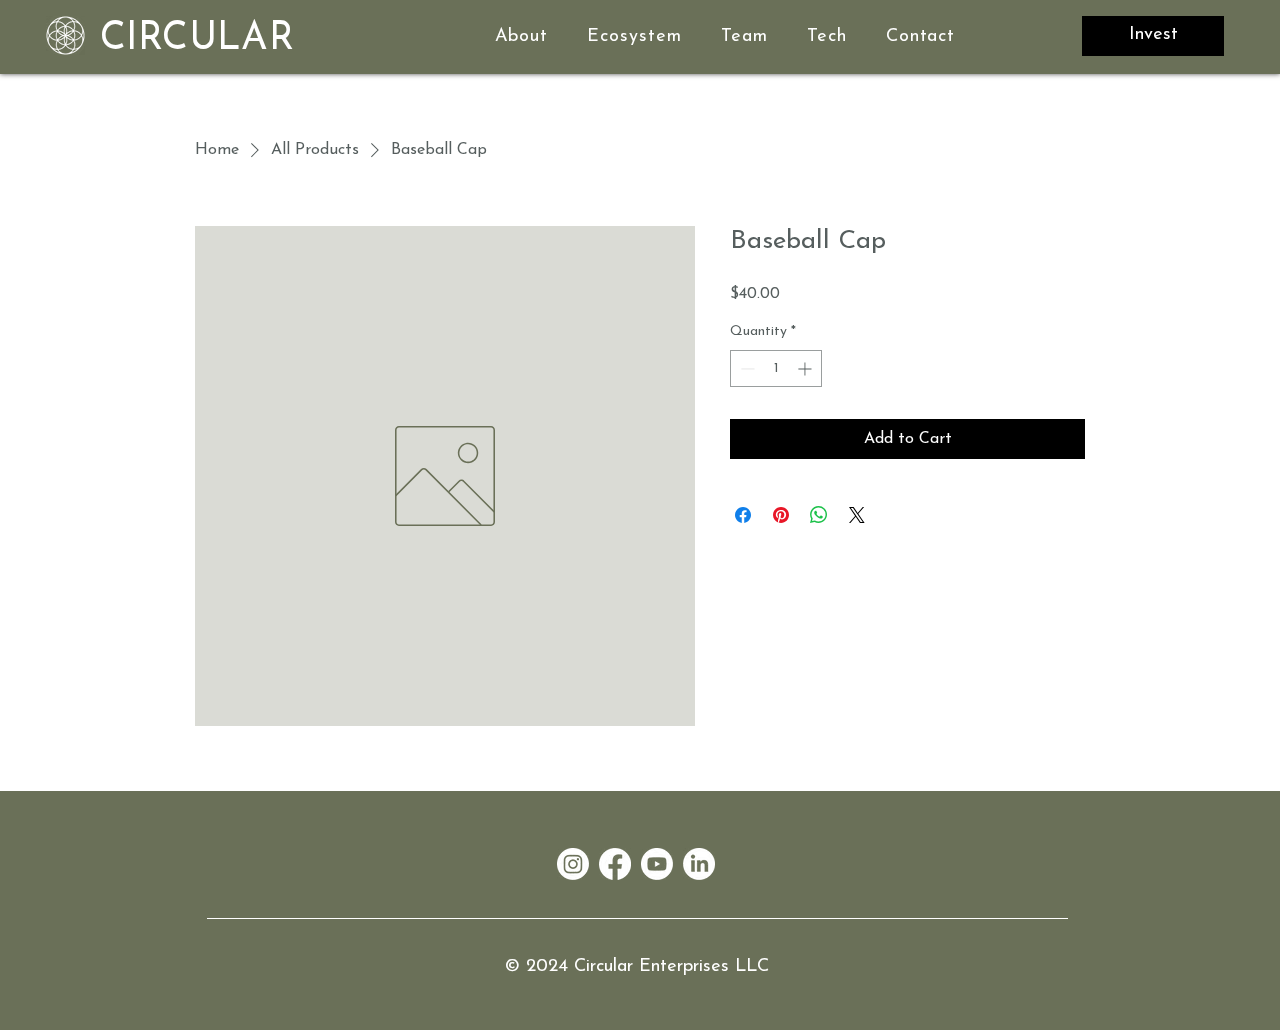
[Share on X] (857, 515)
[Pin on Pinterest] (781, 515)
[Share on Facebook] (743, 515)
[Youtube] (657, 864)
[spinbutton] (776, 368)
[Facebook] (615, 864)
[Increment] (806, 368)
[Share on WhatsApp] (819, 515)
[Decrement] (745, 368)
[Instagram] (573, 864)
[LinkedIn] (699, 864)
